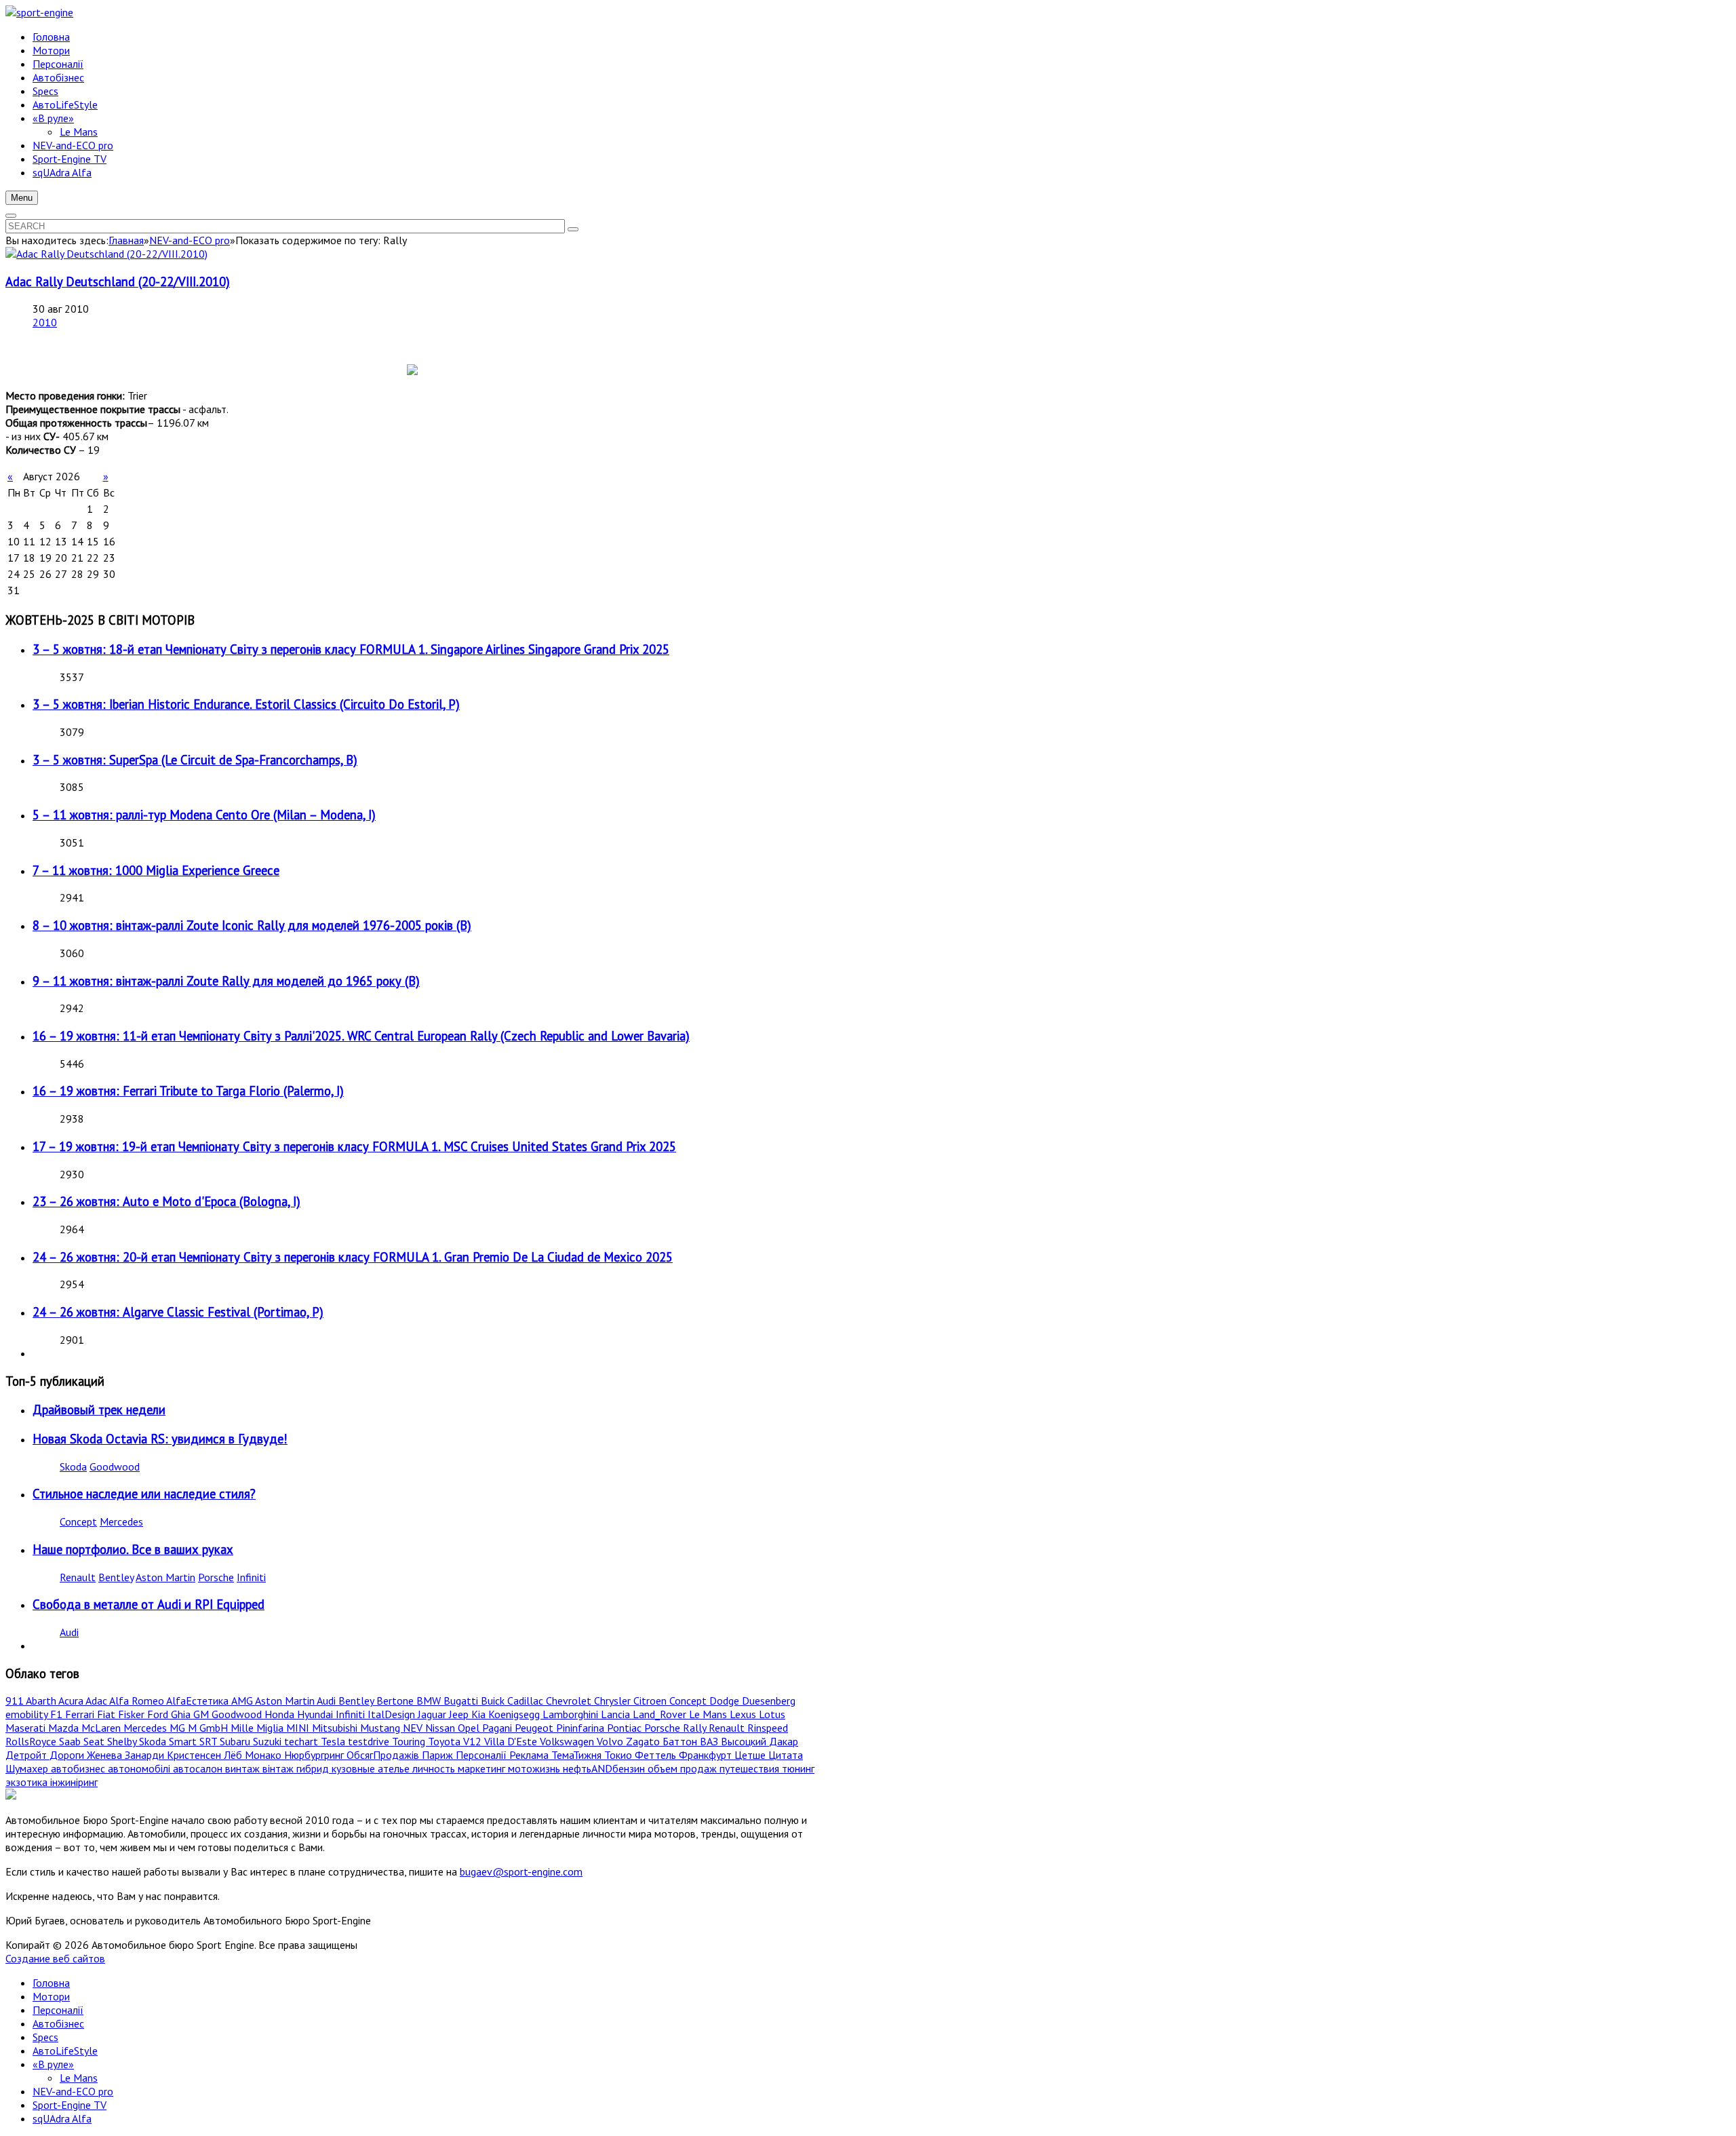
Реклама (530, 1755)
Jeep (460, 1714)
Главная (126, 240)
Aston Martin (165, 1577)
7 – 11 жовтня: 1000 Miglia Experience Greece (156, 870)
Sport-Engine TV (70, 2105)
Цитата (786, 1755)
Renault (78, 1577)
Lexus (744, 1714)
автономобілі (140, 1768)
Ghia (182, 1714)
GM (202, 1714)
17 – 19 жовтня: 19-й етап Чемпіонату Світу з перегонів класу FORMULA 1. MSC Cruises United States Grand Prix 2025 (354, 1146)
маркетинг (483, 1768)
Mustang (381, 1728)
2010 (45, 322)
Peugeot (535, 1728)
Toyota (446, 1741)
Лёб (234, 1755)
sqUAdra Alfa (62, 2118)
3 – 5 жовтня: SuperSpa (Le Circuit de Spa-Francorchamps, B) (195, 760)
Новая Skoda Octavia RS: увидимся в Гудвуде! (160, 1439)
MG (179, 1728)
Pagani (498, 1728)
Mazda (65, 1728)
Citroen (651, 1701)
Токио (619, 1755)
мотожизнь (535, 1768)
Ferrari (81, 1714)
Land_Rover (661, 1714)
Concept (78, 1521)
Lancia (617, 1714)
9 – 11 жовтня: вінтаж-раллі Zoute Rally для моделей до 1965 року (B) (226, 981)
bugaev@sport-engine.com (521, 1871)
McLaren (102, 1728)
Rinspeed (768, 1728)
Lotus (772, 1714)
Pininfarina (581, 1728)
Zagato (644, 1741)
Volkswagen (568, 1741)
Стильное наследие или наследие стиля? (144, 1494)
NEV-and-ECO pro (190, 240)
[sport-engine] (39, 12)
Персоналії (482, 1755)
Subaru (236, 1741)
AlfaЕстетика (199, 1701)
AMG (243, 1701)
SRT (210, 1741)
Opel (470, 1728)
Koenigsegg (515, 1714)
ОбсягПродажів (384, 1755)
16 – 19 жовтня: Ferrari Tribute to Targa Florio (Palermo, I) (188, 1091)
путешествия (751, 1768)
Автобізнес (58, 2023)
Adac (97, 1701)
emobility (28, 1714)
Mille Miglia (258, 1728)
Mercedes (121, 1521)
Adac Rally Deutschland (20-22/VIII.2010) (118, 281)
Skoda (73, 1467)
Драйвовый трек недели (99, 1410)
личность (435, 1768)
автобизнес (79, 1768)
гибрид (314, 1768)
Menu (22, 198)
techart (302, 1741)
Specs (45, 2037)
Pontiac (626, 1728)
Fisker (133, 1714)
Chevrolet (570, 1701)
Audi (69, 1632)
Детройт (27, 1755)
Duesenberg (769, 1701)
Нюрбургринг (315, 1755)
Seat (95, 1741)
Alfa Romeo (138, 1701)
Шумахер (28, 1768)
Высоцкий (745, 1741)
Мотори (51, 1996)
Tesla (334, 1741)
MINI (299, 1728)
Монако (264, 1755)
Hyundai (316, 1714)
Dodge (726, 1701)
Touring (410, 1741)
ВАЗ (710, 1741)
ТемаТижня (578, 1755)
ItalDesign (393, 1714)
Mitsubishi (336, 1728)
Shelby (123, 1741)
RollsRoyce (32, 1741)
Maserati (27, 1728)
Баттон (681, 1741)
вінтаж (279, 1768)
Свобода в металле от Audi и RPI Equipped (149, 1604)
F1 (58, 1714)
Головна (51, 1983)
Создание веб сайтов (55, 1958)
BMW (430, 1701)
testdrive (370, 1741)
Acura (72, 1701)
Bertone (396, 1701)
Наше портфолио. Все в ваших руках (133, 1549)
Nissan (441, 1728)
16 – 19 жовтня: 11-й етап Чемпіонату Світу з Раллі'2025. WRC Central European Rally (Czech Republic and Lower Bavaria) (361, 1036)
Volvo (611, 1741)
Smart (184, 1741)
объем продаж (684, 1768)
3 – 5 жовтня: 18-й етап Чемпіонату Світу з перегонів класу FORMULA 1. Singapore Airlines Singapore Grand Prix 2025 (351, 649)
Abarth (42, 1701)
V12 (474, 1741)
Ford (159, 1714)
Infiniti (251, 1577)
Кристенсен (195, 1755)
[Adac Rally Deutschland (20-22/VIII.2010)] (106, 254)
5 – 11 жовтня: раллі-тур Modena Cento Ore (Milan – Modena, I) (204, 815)
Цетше (751, 1755)
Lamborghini (572, 1714)
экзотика (28, 1782)
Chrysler (614, 1701)
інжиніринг (74, 1782)
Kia (480, 1714)
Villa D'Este (512, 1741)
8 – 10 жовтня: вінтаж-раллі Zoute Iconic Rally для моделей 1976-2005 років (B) (252, 925)
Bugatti (462, 1701)
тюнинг (798, 1768)
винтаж (244, 1768)
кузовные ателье (372, 1768)
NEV (414, 1728)
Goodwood (115, 1467)
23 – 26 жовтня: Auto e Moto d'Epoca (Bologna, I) (166, 1201)
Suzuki (269, 1741)
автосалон (199, 1768)
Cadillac (527, 1701)
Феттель (657, 1755)
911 (16, 1701)
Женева (106, 1755)
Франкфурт (707, 1755)
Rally (696, 1728)
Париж (439, 1755)
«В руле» (53, 2064)
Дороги (68, 1755)
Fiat (107, 1714)
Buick (494, 1701)
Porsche (216, 1577)
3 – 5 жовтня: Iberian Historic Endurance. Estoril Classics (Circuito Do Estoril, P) (246, 704)
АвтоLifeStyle (65, 2051)
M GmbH (209, 1728)
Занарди (146, 1755)
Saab (71, 1741)
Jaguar (433, 1714)
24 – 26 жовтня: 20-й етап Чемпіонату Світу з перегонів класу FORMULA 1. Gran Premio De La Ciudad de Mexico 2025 (353, 1257)
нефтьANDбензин (605, 1768)
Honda (281, 1714)
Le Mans (709, 1714)
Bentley (116, 1577)
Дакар (784, 1741)
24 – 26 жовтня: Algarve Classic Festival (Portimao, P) (178, 1312)
